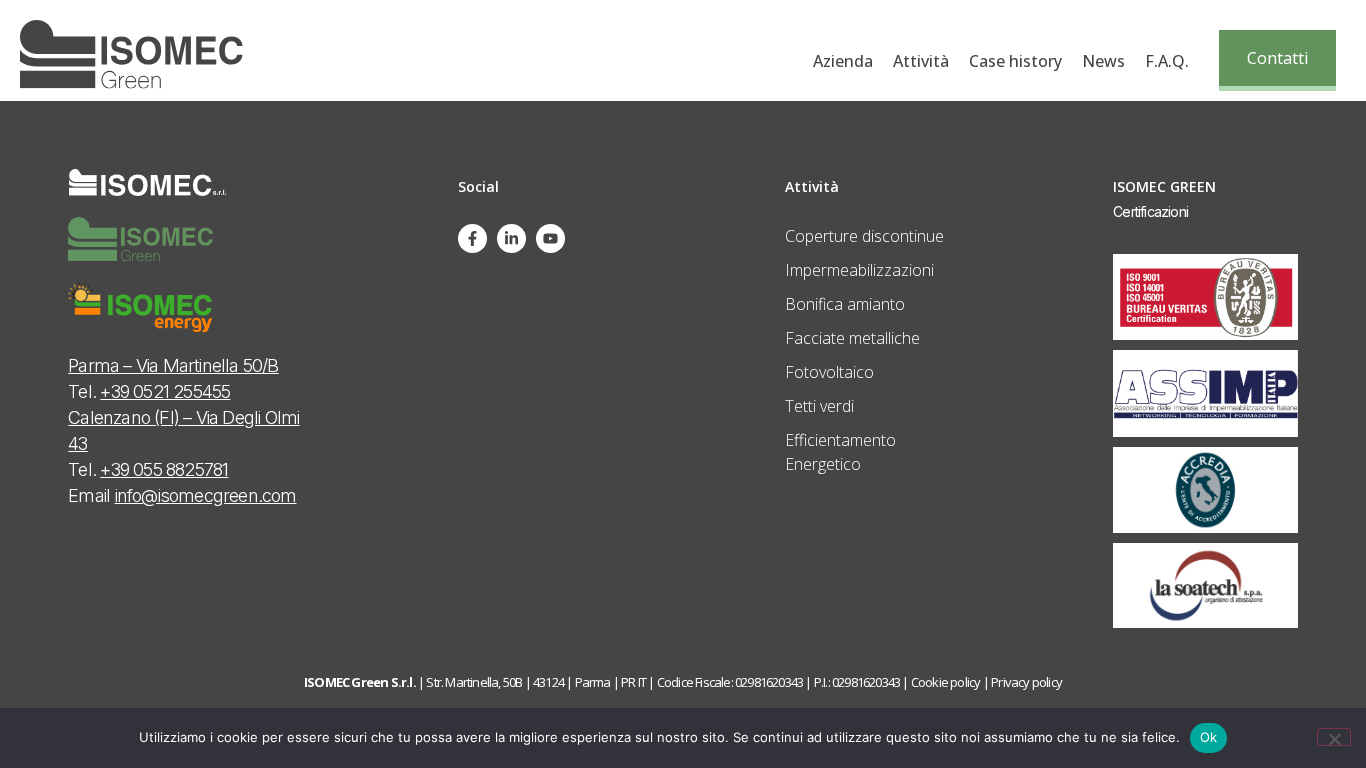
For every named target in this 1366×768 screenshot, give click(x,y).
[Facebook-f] (472, 238)
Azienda (843, 61)
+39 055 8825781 (164, 469)
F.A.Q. (1167, 61)
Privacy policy (1026, 682)
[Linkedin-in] (511, 238)
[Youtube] (550, 238)
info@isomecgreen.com (206, 495)
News (1103, 61)
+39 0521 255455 (165, 391)
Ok (1209, 737)
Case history (1015, 61)
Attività (921, 61)
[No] (1334, 737)
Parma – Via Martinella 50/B (173, 365)
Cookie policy (946, 682)
